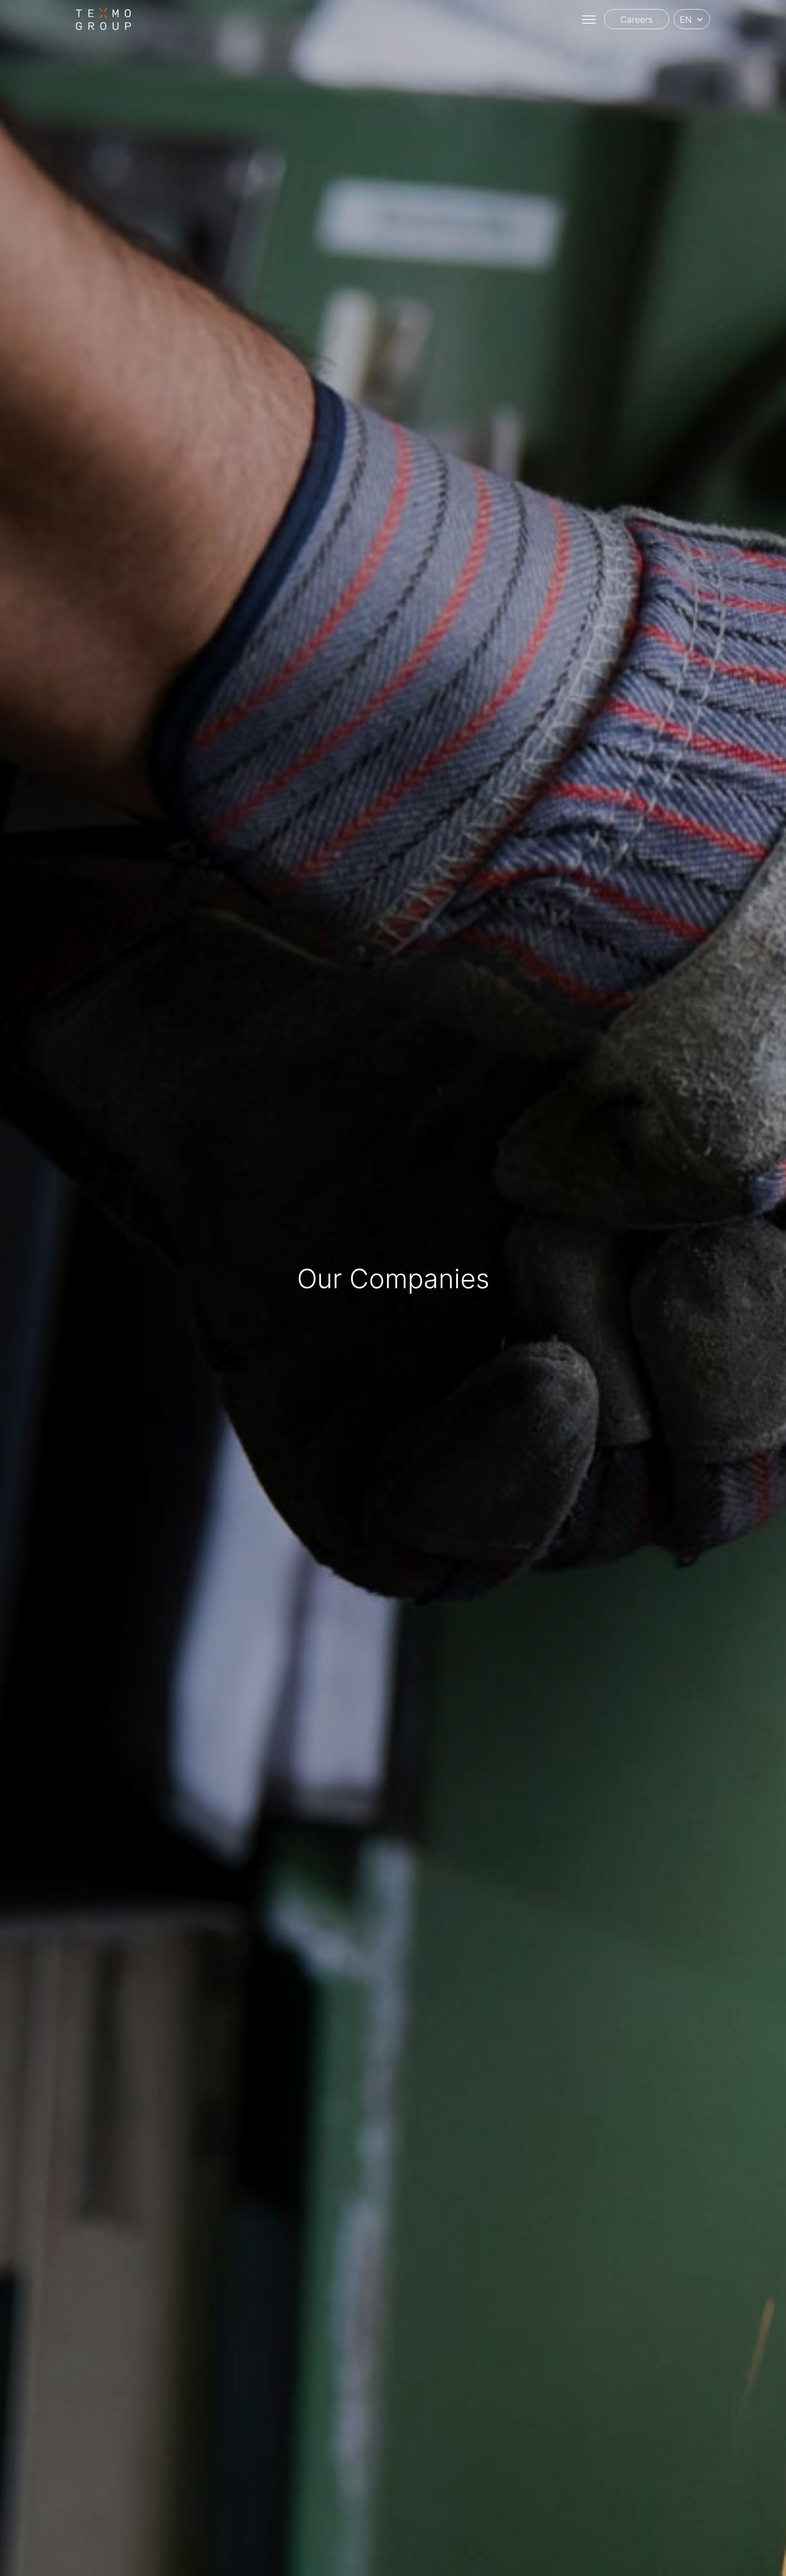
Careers (637, 20)
